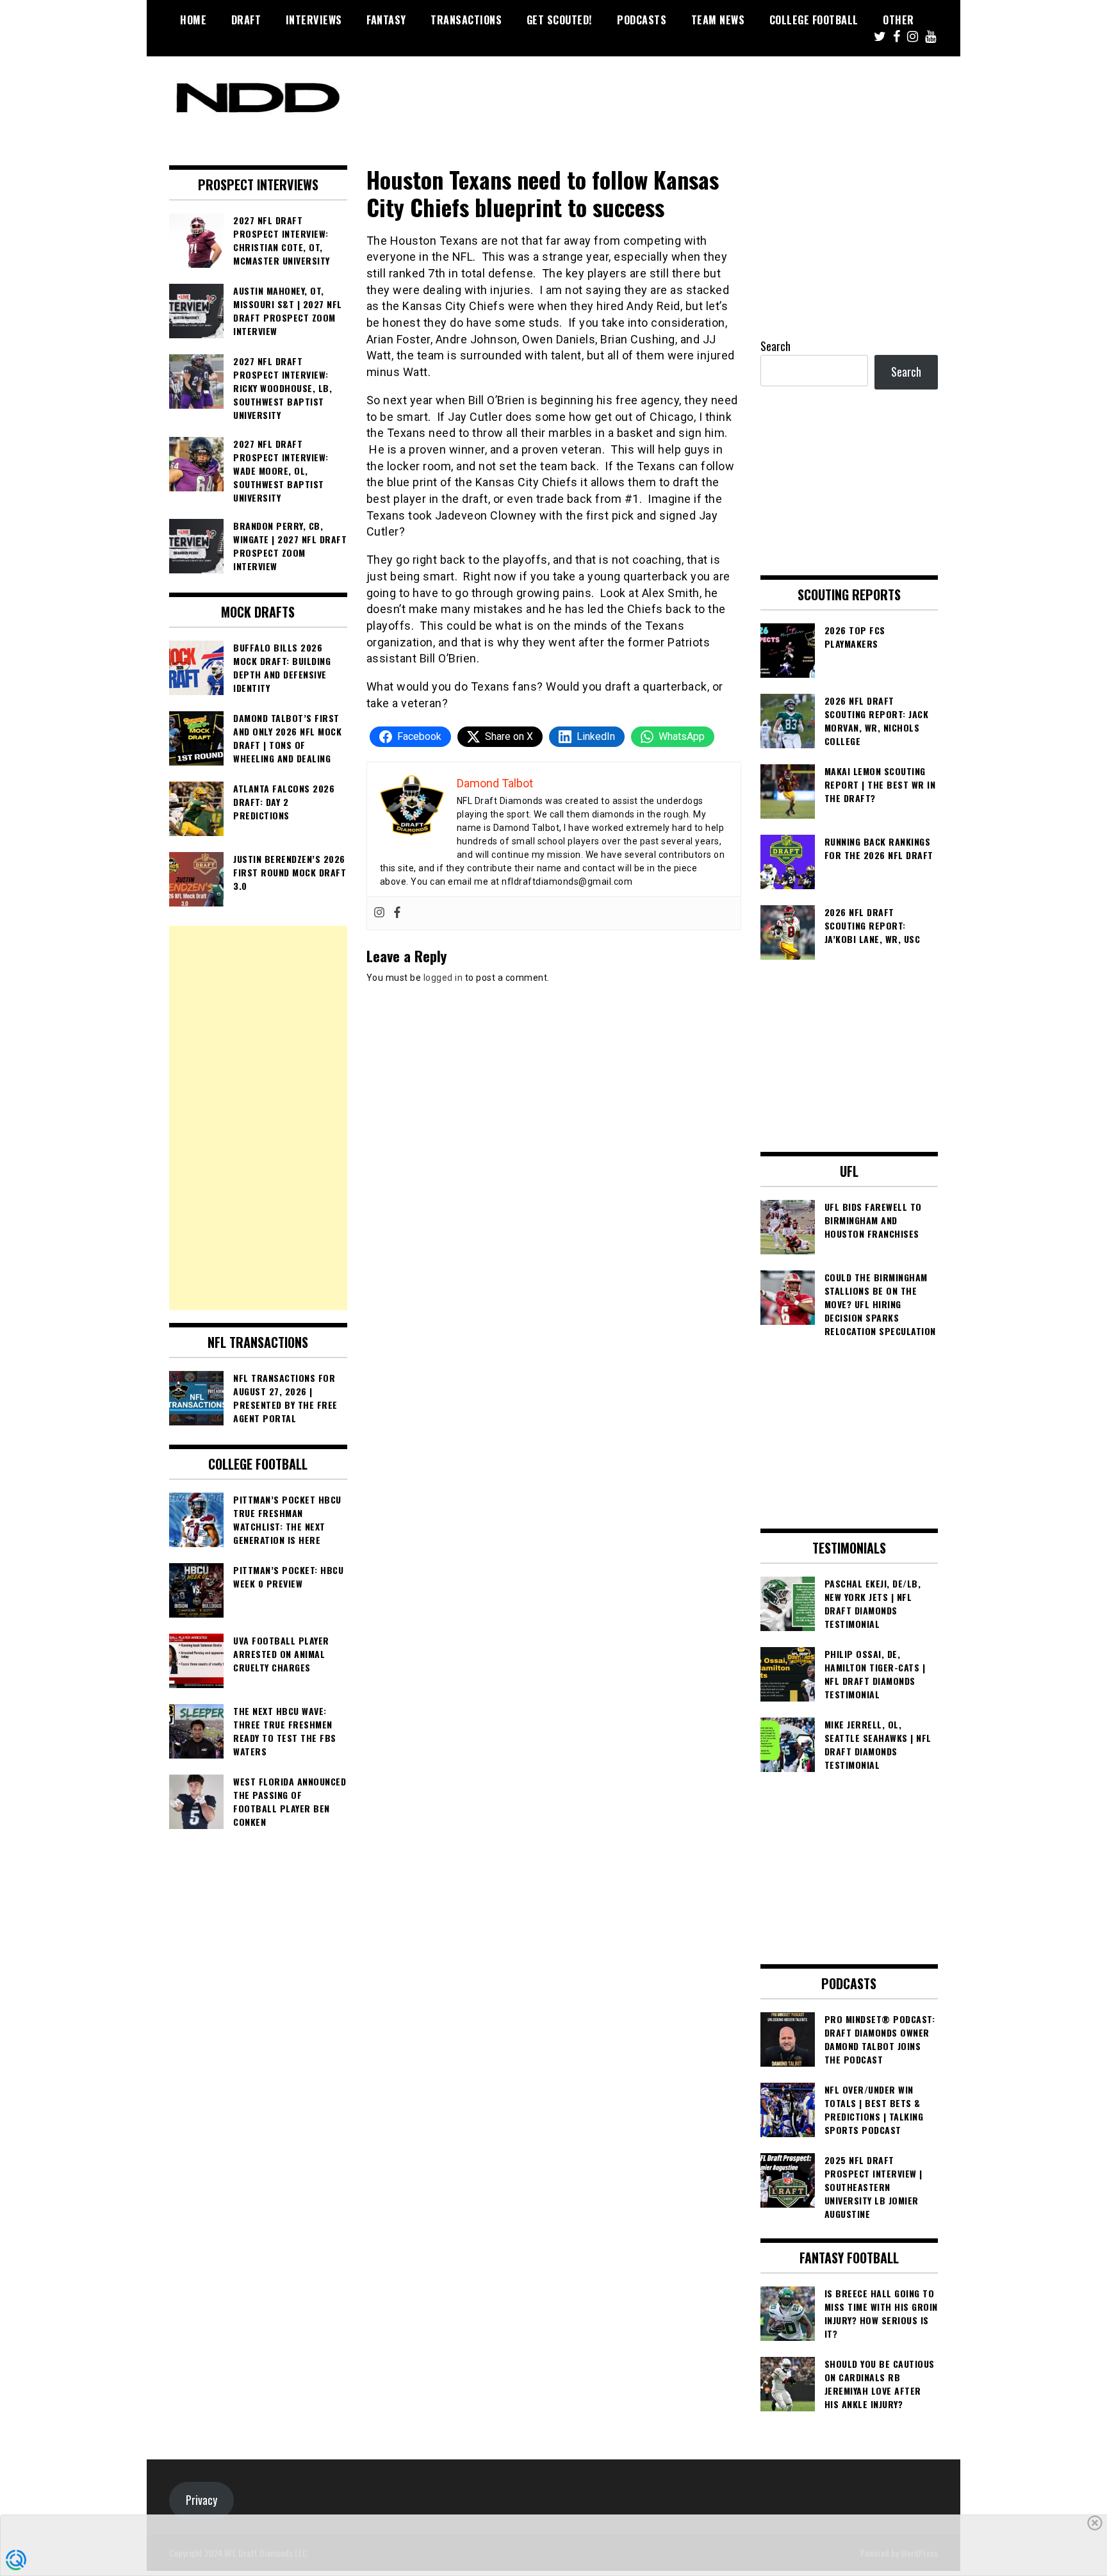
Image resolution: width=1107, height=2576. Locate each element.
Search (775, 346)
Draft (246, 20)
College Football (814, 20)
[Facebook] (397, 913)
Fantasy (386, 20)
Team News (718, 20)
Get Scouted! (560, 20)
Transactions (466, 20)
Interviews (314, 20)
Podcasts (642, 20)
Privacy (201, 2500)
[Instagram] (379, 913)
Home (193, 20)
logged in (443, 978)
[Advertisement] (258, 1118)
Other (898, 20)
